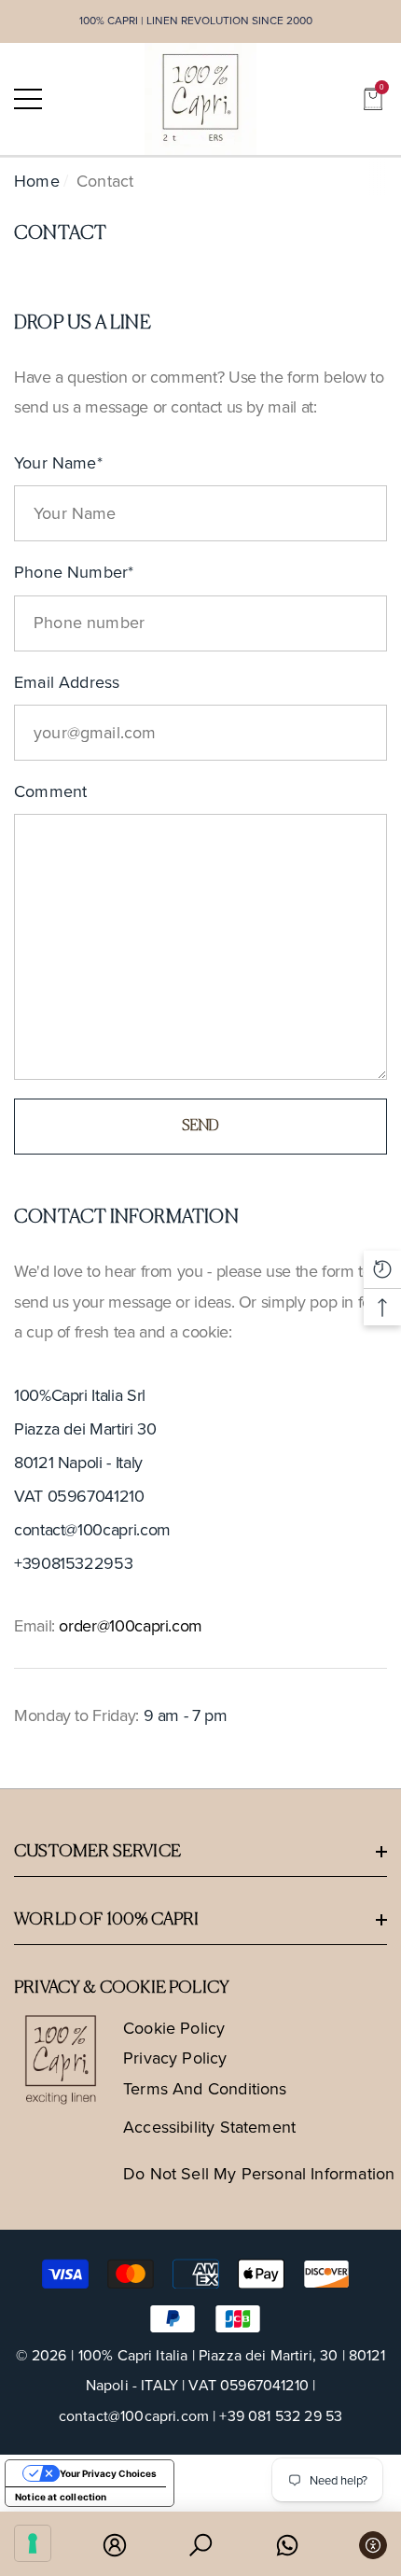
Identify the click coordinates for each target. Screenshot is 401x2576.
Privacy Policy (175, 2058)
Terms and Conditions (205, 2089)
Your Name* (58, 463)
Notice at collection (61, 2497)
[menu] (28, 99)
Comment (50, 791)
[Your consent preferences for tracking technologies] (33, 2543)
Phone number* (74, 572)
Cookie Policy (174, 2028)
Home (37, 181)
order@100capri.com (131, 1626)
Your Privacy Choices (108, 2473)
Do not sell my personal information (259, 2174)
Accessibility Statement (209, 2127)
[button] (373, 99)
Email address (67, 682)
